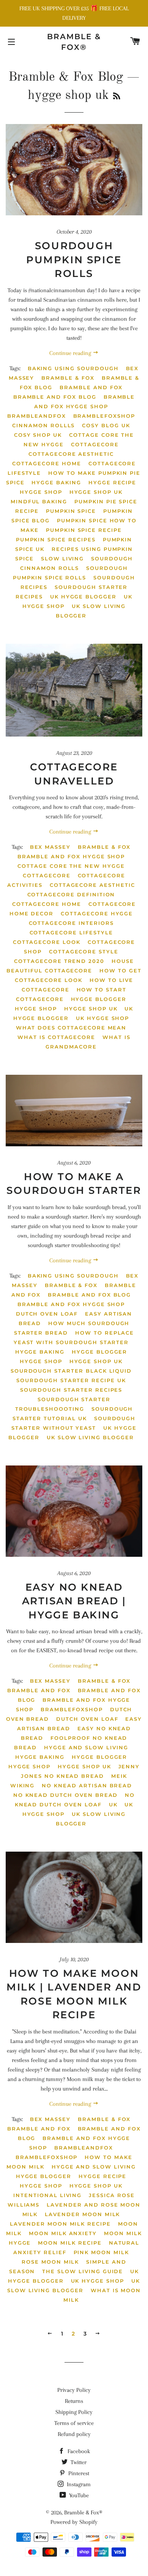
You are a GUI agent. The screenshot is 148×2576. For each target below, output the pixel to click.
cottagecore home (47, 463)
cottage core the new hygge (71, 866)
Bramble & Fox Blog (66, 77)
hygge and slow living (86, 1747)
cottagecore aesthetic (71, 454)
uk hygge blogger (83, 597)
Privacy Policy (74, 2390)
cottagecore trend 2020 (59, 961)
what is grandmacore (88, 1042)
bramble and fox (91, 387)
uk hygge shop (102, 1018)
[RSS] (117, 97)
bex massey (50, 847)
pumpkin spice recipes (56, 539)
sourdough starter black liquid (71, 1371)
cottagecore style (84, 951)
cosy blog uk (106, 425)
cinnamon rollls (43, 425)
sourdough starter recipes (71, 1390)
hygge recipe (112, 482)
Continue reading (71, 353)
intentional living (47, 2195)
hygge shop (41, 492)
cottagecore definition (71, 894)
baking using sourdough (73, 368)
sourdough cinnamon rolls (76, 563)
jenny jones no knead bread (80, 1771)
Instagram (78, 2484)
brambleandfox (36, 416)
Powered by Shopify (74, 2522)
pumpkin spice (71, 511)
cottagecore (95, 444)
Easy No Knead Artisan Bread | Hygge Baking (74, 1601)
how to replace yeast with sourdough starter (74, 1337)
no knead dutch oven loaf (75, 1800)
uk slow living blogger (91, 611)
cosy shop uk (38, 435)
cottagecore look (47, 942)
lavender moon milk (82, 2214)
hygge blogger (99, 999)
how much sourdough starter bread (72, 1328)
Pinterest (78, 2473)
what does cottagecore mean (71, 1028)
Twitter (78, 2462)
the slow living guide (83, 2271)
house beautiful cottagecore (70, 966)
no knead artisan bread (87, 1785)
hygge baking (56, 482)
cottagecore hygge (97, 913)
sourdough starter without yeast (73, 1423)
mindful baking (39, 501)
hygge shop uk (96, 492)
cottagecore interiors (71, 923)
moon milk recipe (70, 2243)
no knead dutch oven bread (66, 1795)
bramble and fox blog (55, 397)
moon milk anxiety (63, 2233)
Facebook (78, 2451)
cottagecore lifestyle (71, 932)
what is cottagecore (56, 1037)
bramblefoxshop (104, 416)
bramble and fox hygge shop (84, 402)
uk (113, 1804)
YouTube (78, 2495)
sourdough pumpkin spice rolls (70, 573)
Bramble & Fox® (74, 42)
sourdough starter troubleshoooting (63, 1404)
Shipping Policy (74, 2412)
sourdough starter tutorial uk (73, 1414)
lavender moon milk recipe (60, 2224)
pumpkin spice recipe (84, 530)
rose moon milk (50, 2262)
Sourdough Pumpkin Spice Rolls (74, 260)
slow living (62, 558)
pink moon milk (101, 2252)
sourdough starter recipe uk (71, 1380)
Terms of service (74, 2423)
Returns (74, 2401)
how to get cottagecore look (78, 975)
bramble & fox (68, 378)
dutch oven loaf (47, 1314)
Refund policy (74, 2434)
